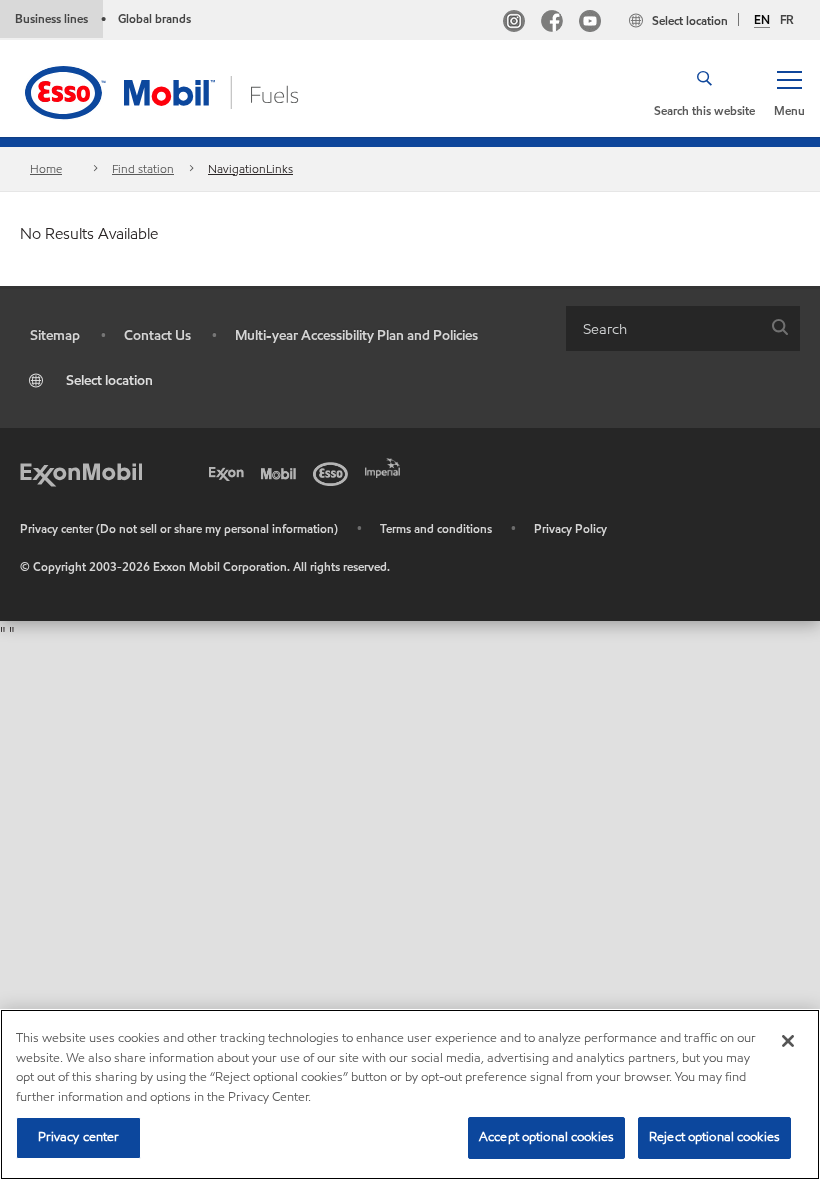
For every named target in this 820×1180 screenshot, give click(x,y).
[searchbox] (663, 328)
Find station (143, 168)
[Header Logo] (193, 90)
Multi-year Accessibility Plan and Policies (356, 335)
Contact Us (157, 335)
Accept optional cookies (546, 1137)
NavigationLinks (250, 168)
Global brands (154, 18)
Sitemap (55, 335)
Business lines (51, 18)
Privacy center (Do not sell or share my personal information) (179, 528)
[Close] (788, 1041)
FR (787, 19)
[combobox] (683, 328)
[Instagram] (514, 23)
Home (46, 168)
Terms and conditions (436, 528)
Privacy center (79, 1137)
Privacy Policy (570, 528)
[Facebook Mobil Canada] (552, 23)
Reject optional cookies (714, 1137)
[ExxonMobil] (81, 472)
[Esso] (334, 472)
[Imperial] (386, 466)
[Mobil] (282, 472)
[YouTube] (590, 23)
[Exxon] (230, 472)
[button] (789, 92)
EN (762, 20)
